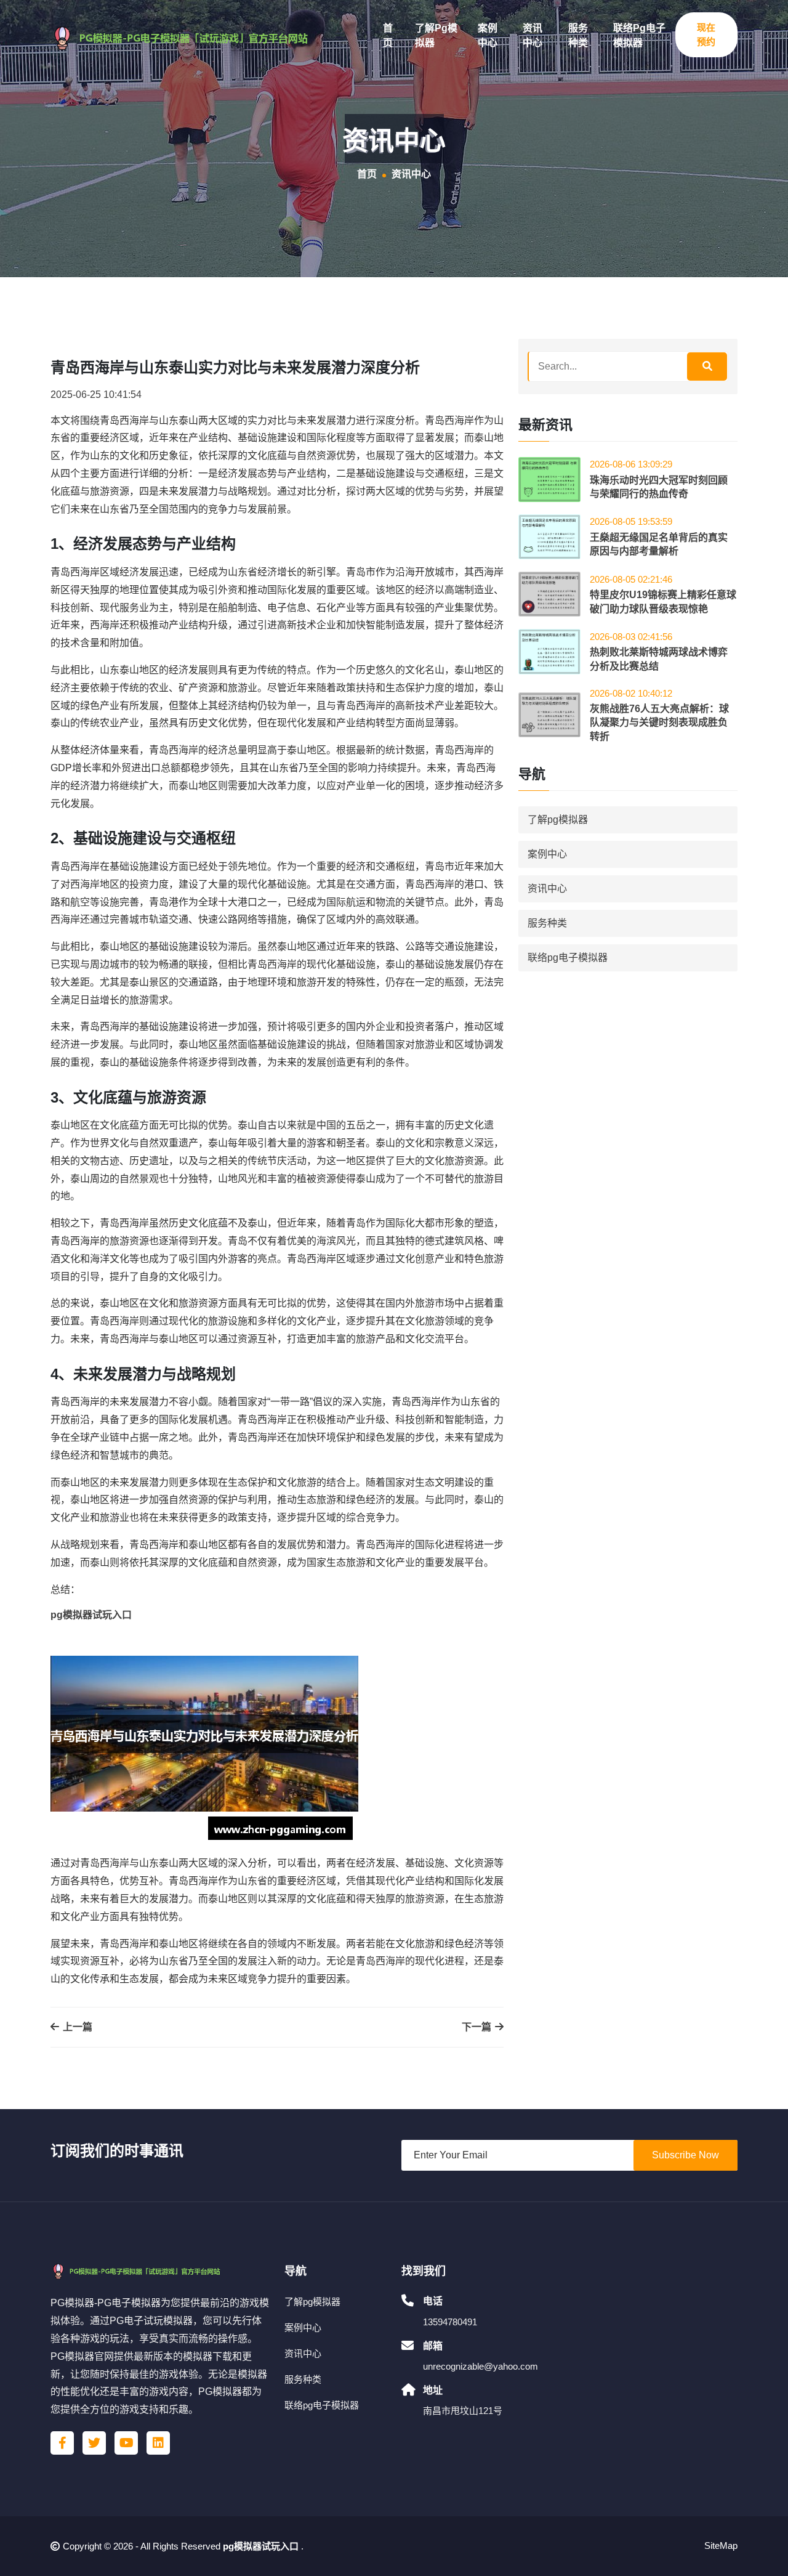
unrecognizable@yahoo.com (480, 2366)
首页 (388, 35)
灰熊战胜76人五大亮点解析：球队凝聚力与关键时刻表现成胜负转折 (659, 723)
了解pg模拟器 (436, 35)
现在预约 (706, 34)
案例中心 (488, 35)
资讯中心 (533, 35)
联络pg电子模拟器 (639, 35)
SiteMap (721, 2546)
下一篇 (478, 2027)
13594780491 (450, 2322)
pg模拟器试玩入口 (261, 2546)
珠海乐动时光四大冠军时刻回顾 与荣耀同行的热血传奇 (659, 487)
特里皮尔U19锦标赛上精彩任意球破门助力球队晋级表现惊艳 (663, 601)
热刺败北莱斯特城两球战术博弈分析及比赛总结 (659, 659)
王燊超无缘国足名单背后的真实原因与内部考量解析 (659, 544)
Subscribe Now (685, 2155)
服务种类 (578, 35)
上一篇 (76, 2027)
